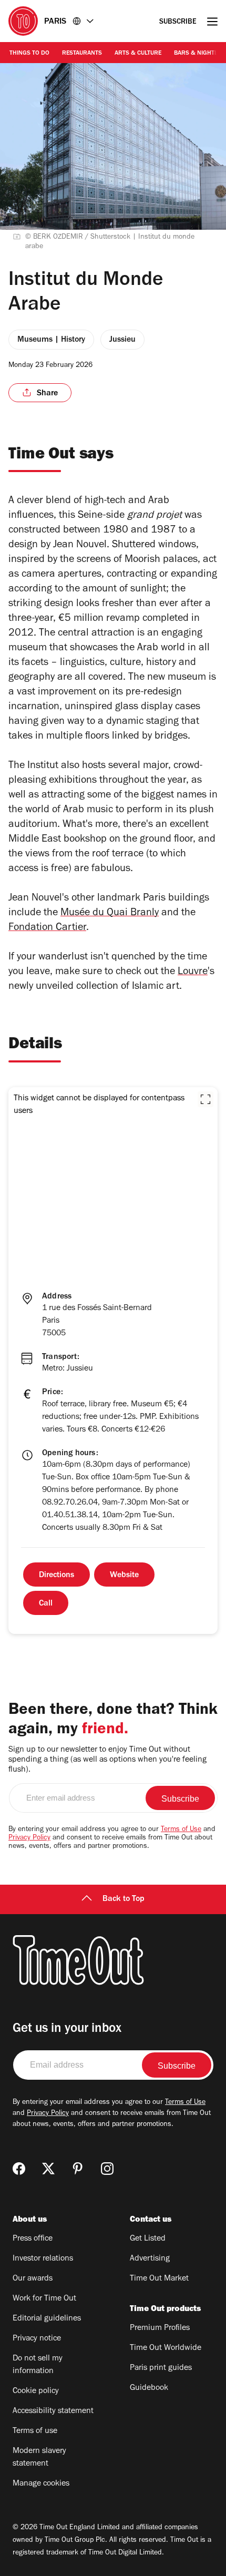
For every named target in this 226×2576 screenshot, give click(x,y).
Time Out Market (159, 2279)
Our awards (33, 2279)
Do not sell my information (38, 2365)
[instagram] (107, 2169)
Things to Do (29, 54)
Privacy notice (37, 2339)
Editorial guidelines (47, 2319)
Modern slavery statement (39, 2458)
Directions (56, 1576)
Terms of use (35, 2431)
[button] (206, 1099)
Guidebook (149, 2388)
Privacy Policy (29, 1838)
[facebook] (19, 2169)
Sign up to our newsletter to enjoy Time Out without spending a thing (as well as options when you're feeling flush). (107, 1760)
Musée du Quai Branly (110, 914)
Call (46, 1604)
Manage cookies (41, 2484)
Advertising (150, 2259)
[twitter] (48, 2169)
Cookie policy (36, 2391)
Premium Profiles (160, 2328)
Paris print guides (161, 2368)
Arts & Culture (138, 54)
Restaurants (82, 54)
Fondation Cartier (47, 928)
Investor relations (43, 2259)
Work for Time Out (44, 2299)
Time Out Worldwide (166, 2348)
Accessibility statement (53, 2411)
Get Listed (148, 2239)
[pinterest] (78, 2169)
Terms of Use (181, 1830)
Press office (33, 2239)
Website (124, 1576)
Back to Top (124, 1899)
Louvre (193, 973)
